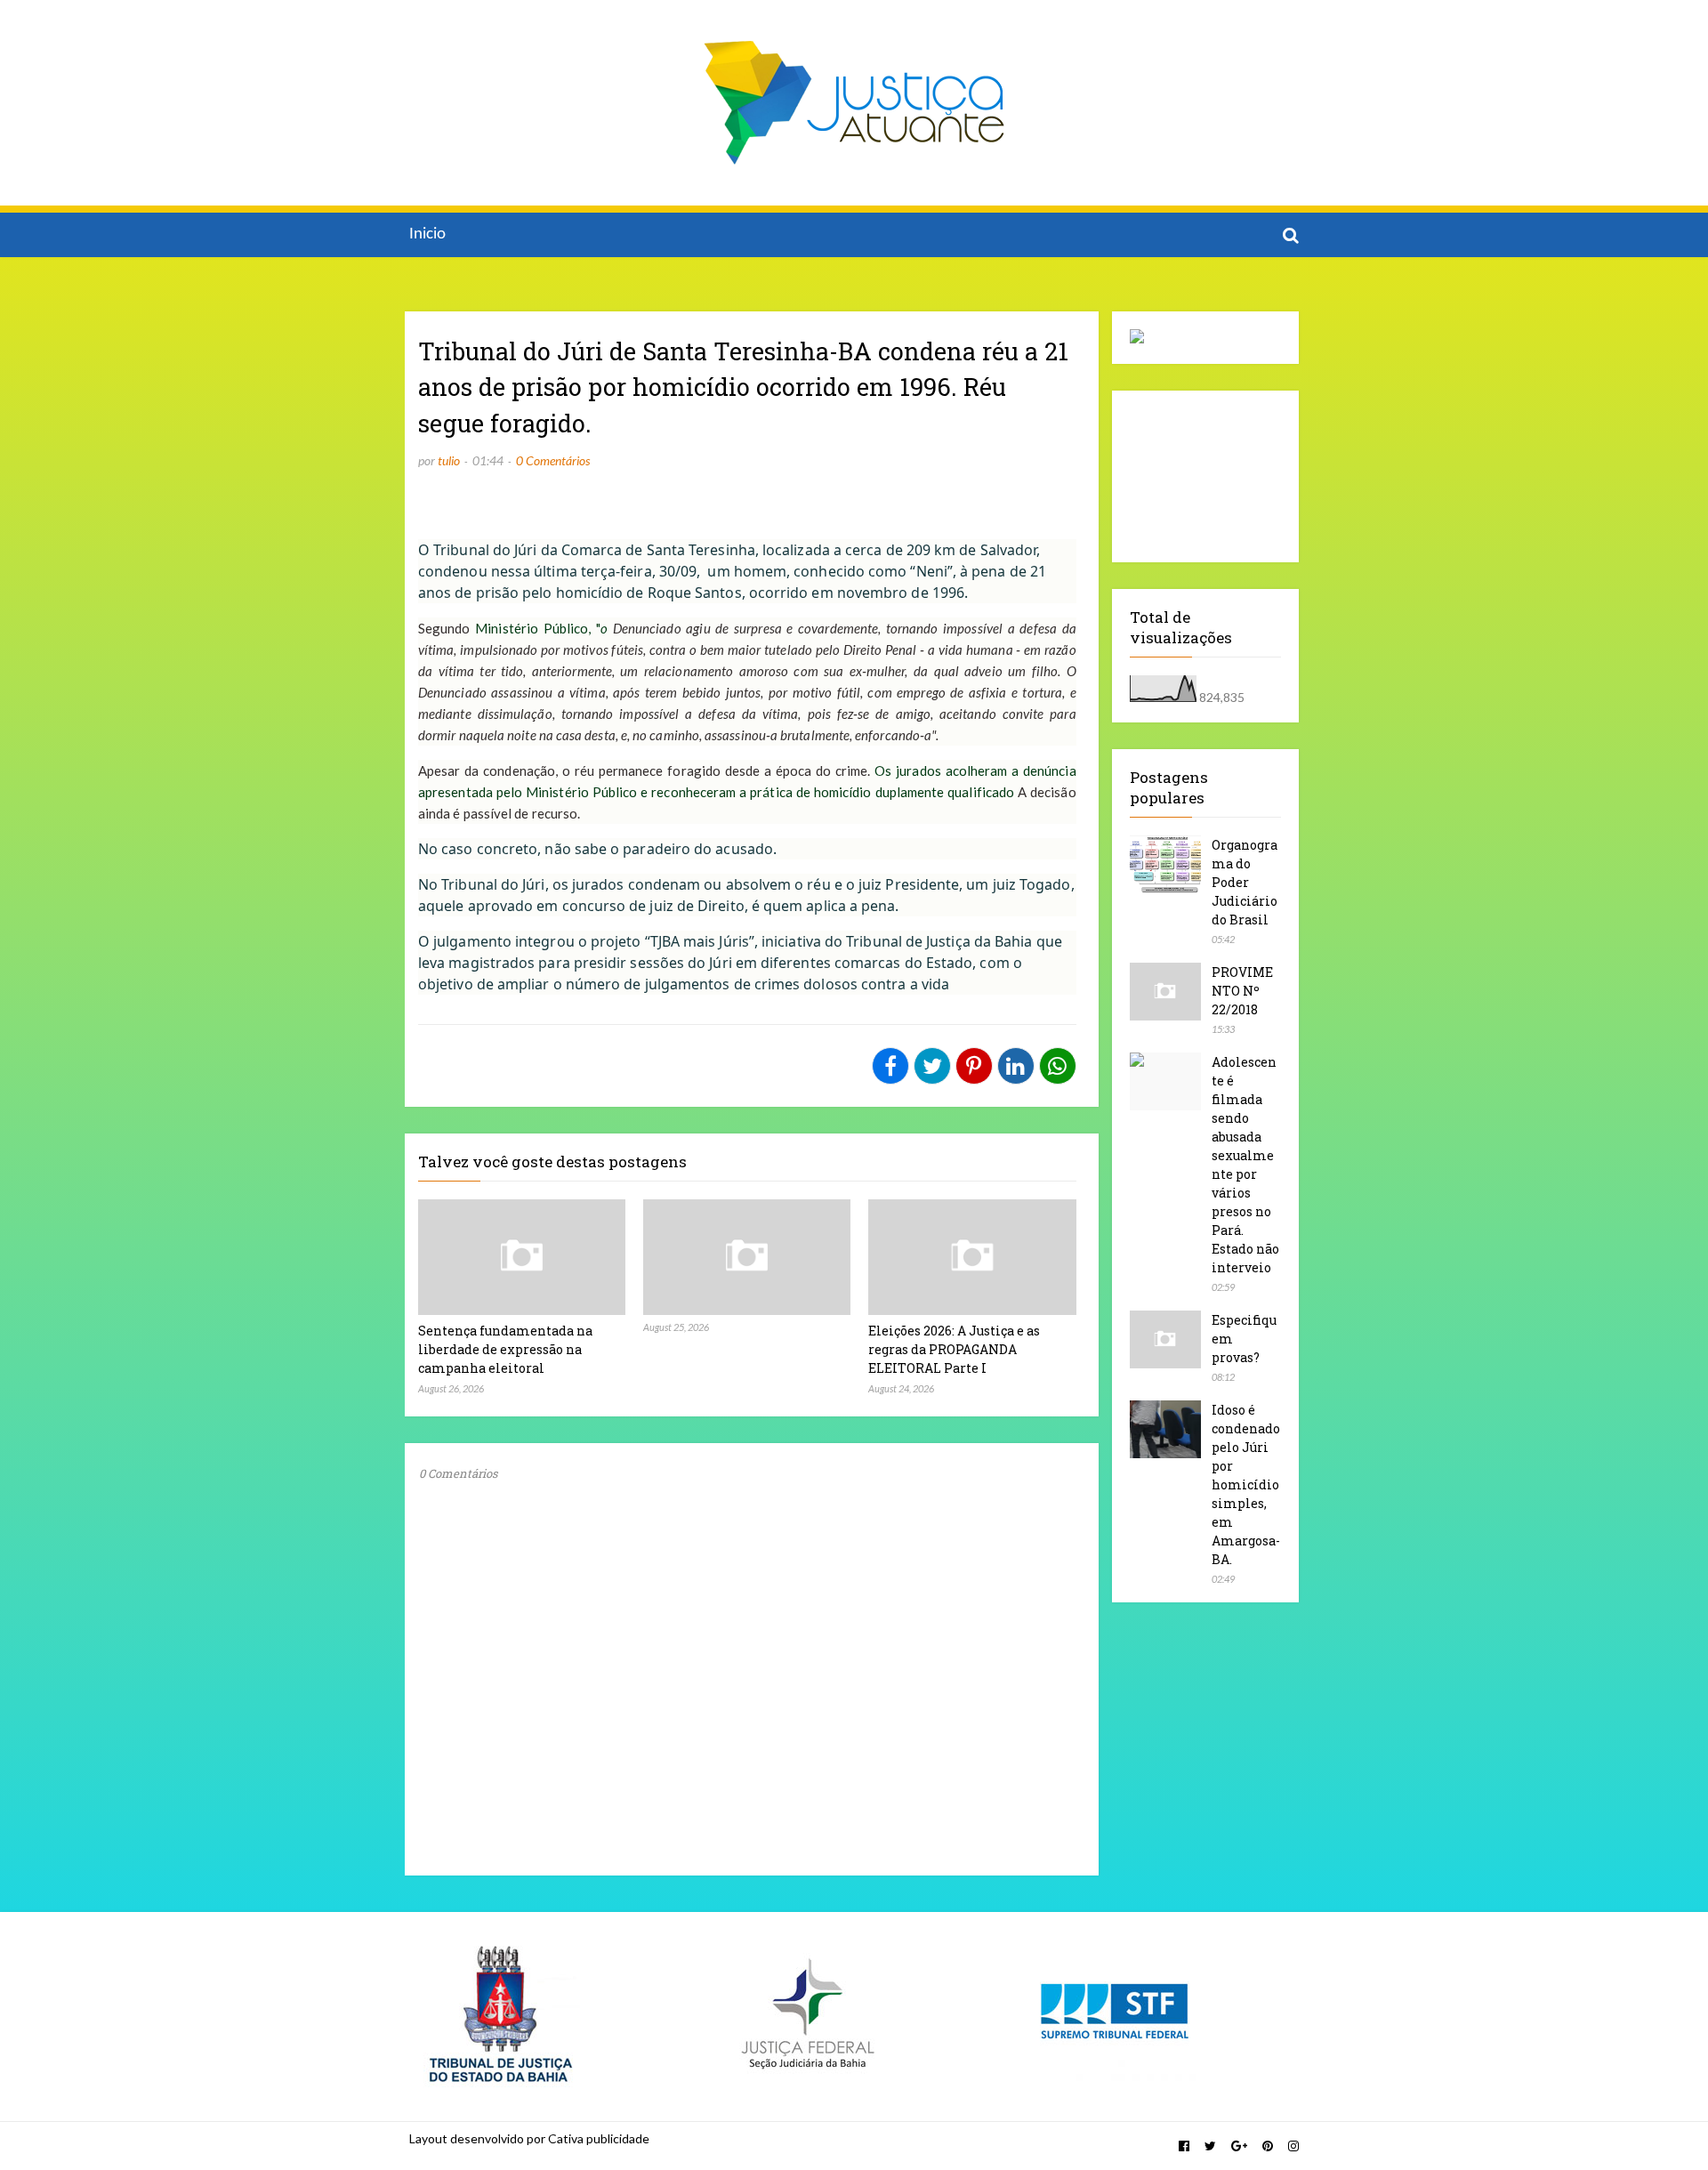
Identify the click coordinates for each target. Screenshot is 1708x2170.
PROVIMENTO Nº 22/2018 (1242, 991)
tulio (449, 460)
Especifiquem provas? (1244, 1339)
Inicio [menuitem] (427, 234)
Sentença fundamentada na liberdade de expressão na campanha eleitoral (505, 1349)
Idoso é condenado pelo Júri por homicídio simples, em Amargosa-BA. (1246, 1484)
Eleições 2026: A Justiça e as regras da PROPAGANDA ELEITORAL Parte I (954, 1349)
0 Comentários (553, 460)
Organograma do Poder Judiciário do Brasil (1245, 882)
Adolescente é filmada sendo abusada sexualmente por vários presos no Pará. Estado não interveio (1245, 1165)
